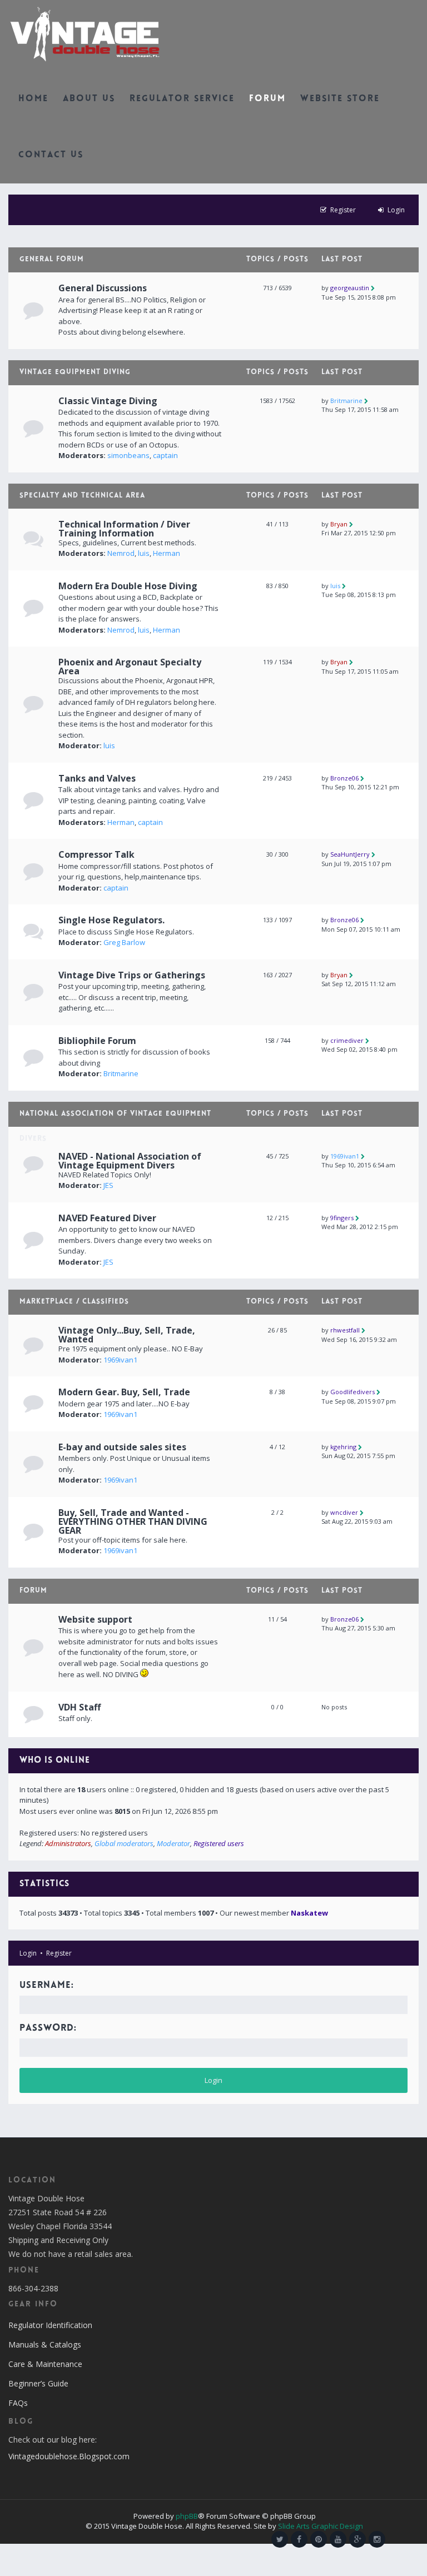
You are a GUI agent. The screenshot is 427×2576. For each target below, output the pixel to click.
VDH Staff (80, 1707)
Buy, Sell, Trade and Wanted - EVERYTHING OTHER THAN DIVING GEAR (133, 1521)
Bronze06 (344, 778)
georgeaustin (350, 288)
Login (28, 1953)
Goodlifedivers (352, 1392)
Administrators (68, 1843)
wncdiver (344, 1512)
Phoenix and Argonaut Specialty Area (130, 667)
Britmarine (346, 401)
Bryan (339, 524)
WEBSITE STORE (340, 99)
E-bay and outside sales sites (122, 1447)
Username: (47, 1986)
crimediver (347, 1040)
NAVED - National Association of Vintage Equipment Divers (130, 1161)
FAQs (18, 2403)
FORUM (267, 99)
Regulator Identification (50, 2325)
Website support (95, 1619)
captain (165, 455)
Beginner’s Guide (38, 2383)
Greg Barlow (124, 942)
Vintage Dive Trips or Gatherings (132, 975)
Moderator (173, 1843)
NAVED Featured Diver (107, 1218)
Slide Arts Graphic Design (321, 2526)
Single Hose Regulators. (111, 920)
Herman (167, 553)
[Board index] (85, 33)
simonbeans (128, 455)
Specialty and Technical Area (82, 496)
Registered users (219, 1843)
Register (59, 1953)
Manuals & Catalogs (45, 2344)
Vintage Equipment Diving (75, 372)
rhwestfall (345, 1330)
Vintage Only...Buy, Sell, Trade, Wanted (127, 1335)
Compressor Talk (96, 854)
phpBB (187, 2516)
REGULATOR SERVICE (182, 99)
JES (108, 1185)
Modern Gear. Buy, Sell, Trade (124, 1392)
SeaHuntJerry (350, 854)
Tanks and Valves (97, 778)
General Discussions (103, 288)
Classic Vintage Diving (108, 401)
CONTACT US (51, 155)
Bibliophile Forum (97, 1041)
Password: (48, 2028)
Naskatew (309, 1913)
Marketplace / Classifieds (74, 1302)
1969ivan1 (345, 1156)
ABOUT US (89, 99)
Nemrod (121, 553)
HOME (33, 99)
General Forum (52, 260)
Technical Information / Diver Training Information (124, 529)
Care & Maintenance (45, 2364)
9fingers (342, 1218)
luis (144, 553)
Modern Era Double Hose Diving (128, 586)
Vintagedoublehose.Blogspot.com (69, 2456)
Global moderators (124, 1843)
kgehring (343, 1447)
